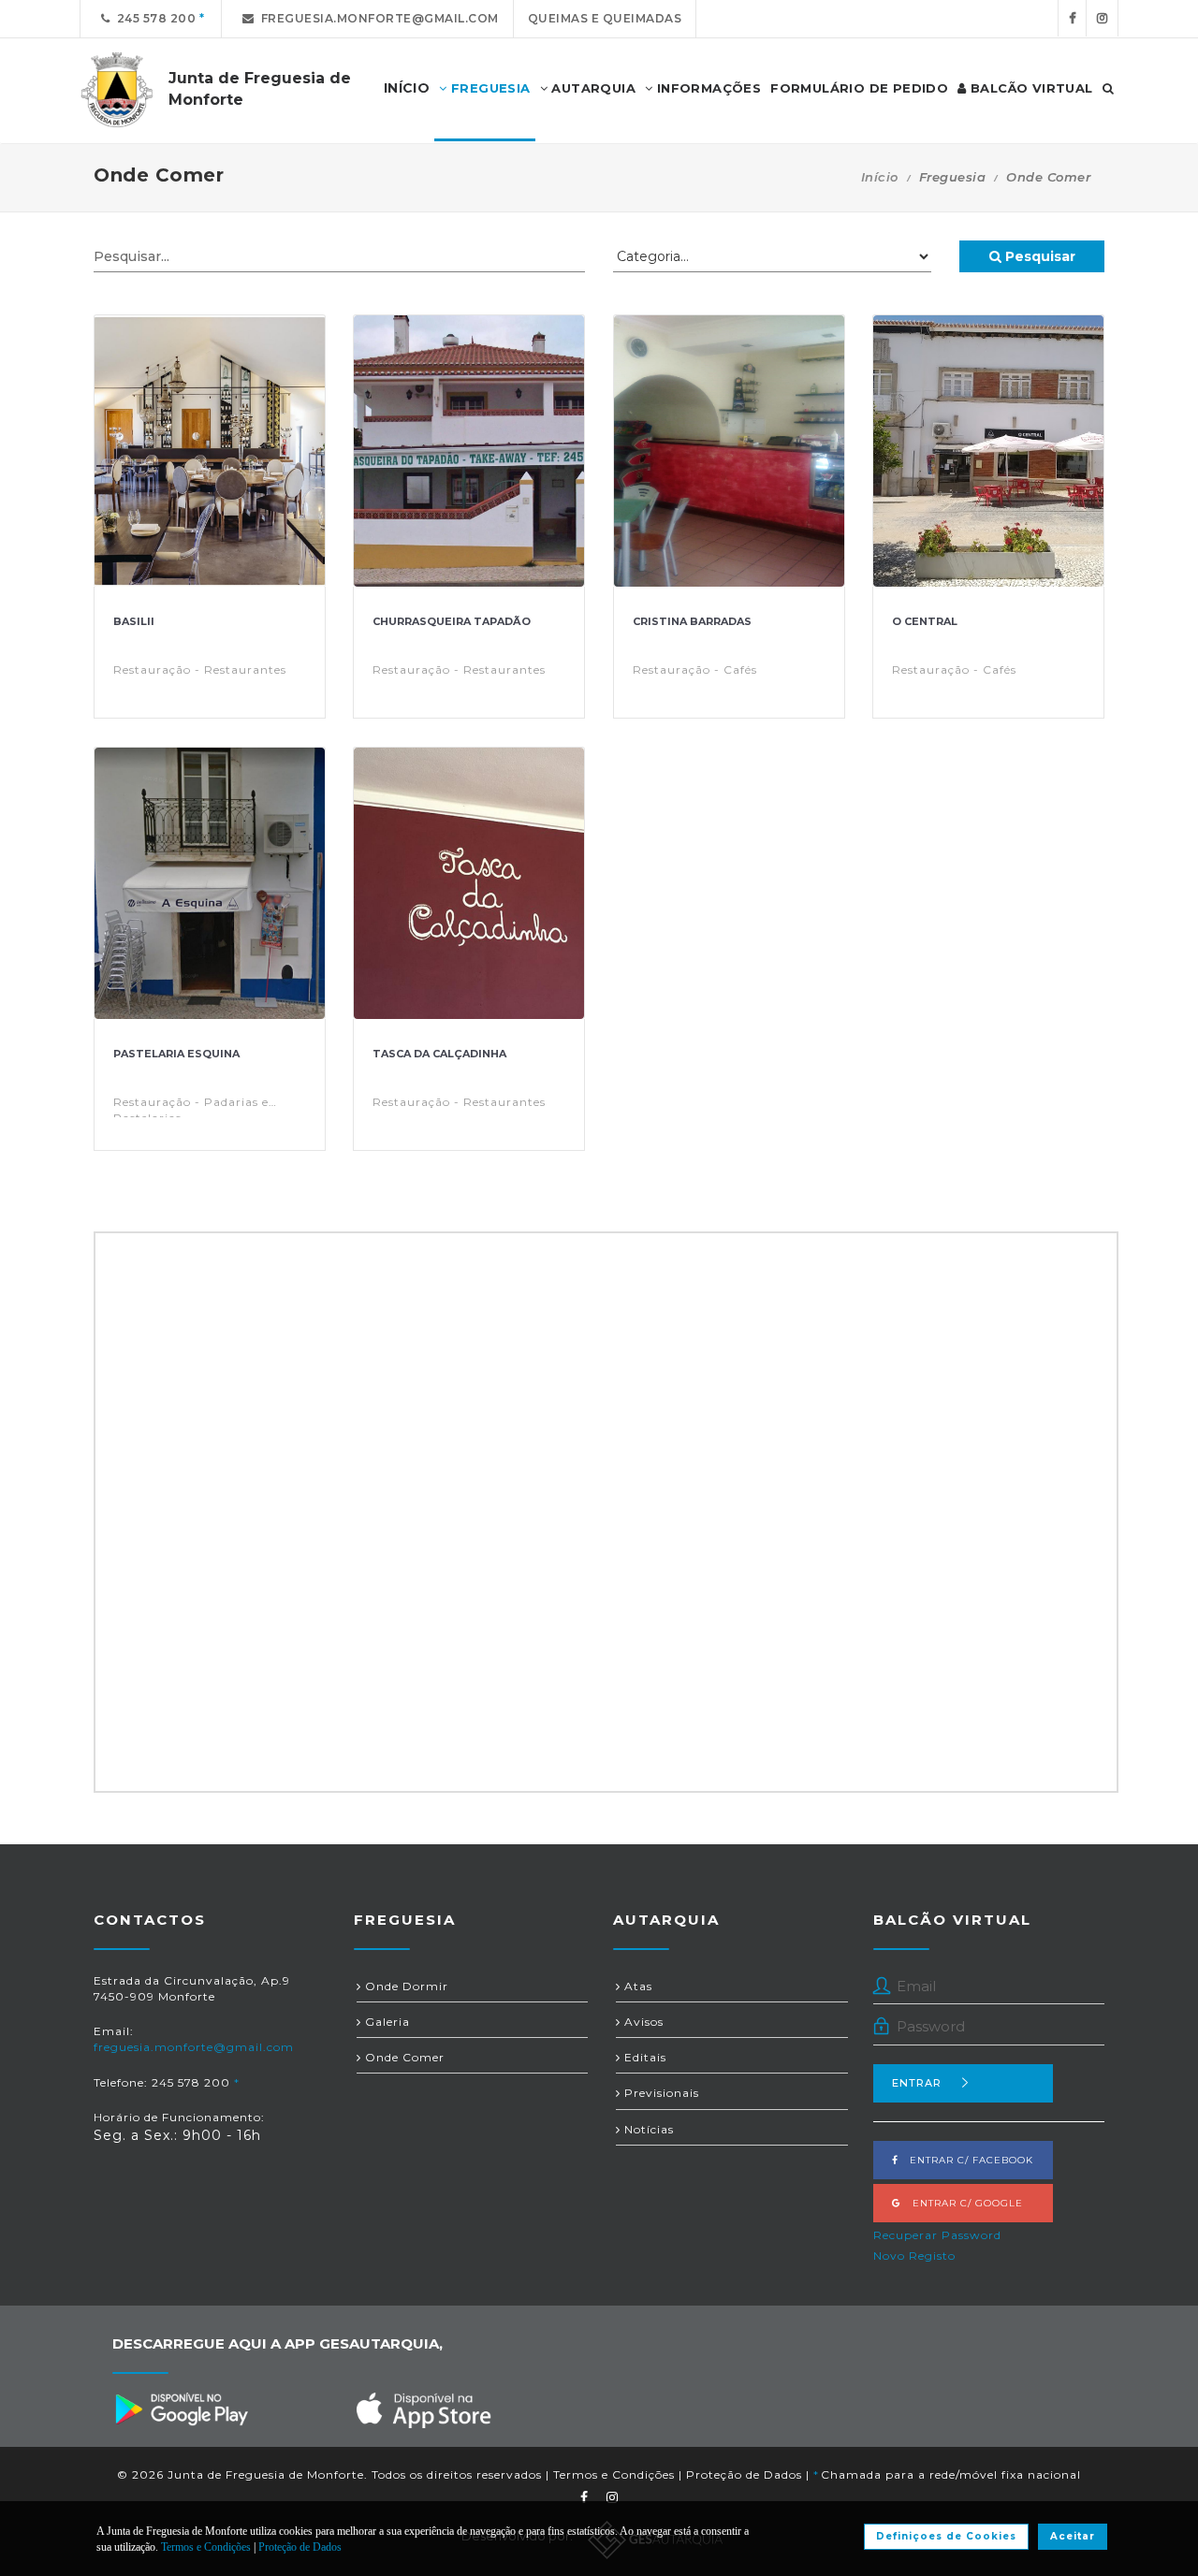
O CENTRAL (925, 621)
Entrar (917, 2083)
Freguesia (489, 88)
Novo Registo (914, 2256)
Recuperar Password (937, 2235)
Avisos (642, 2022)
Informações (707, 88)
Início (880, 177)
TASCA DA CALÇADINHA (439, 1054)
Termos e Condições (614, 2474)
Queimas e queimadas (605, 18)
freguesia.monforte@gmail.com (377, 18)
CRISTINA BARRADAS (692, 621)
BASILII (134, 621)
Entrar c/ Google (962, 2203)
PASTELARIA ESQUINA (176, 1054)
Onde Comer (403, 2057)
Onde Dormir (405, 1986)
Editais (643, 2057)
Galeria (386, 2022)
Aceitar (1073, 2536)
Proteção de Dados (744, 2474)
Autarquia (592, 88)
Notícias (647, 2129)
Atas (636, 1986)
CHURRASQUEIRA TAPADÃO (452, 621)
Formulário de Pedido (859, 88)
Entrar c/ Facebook (966, 2160)
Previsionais (660, 2093)
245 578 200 (153, 18)
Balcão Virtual (1030, 88)
